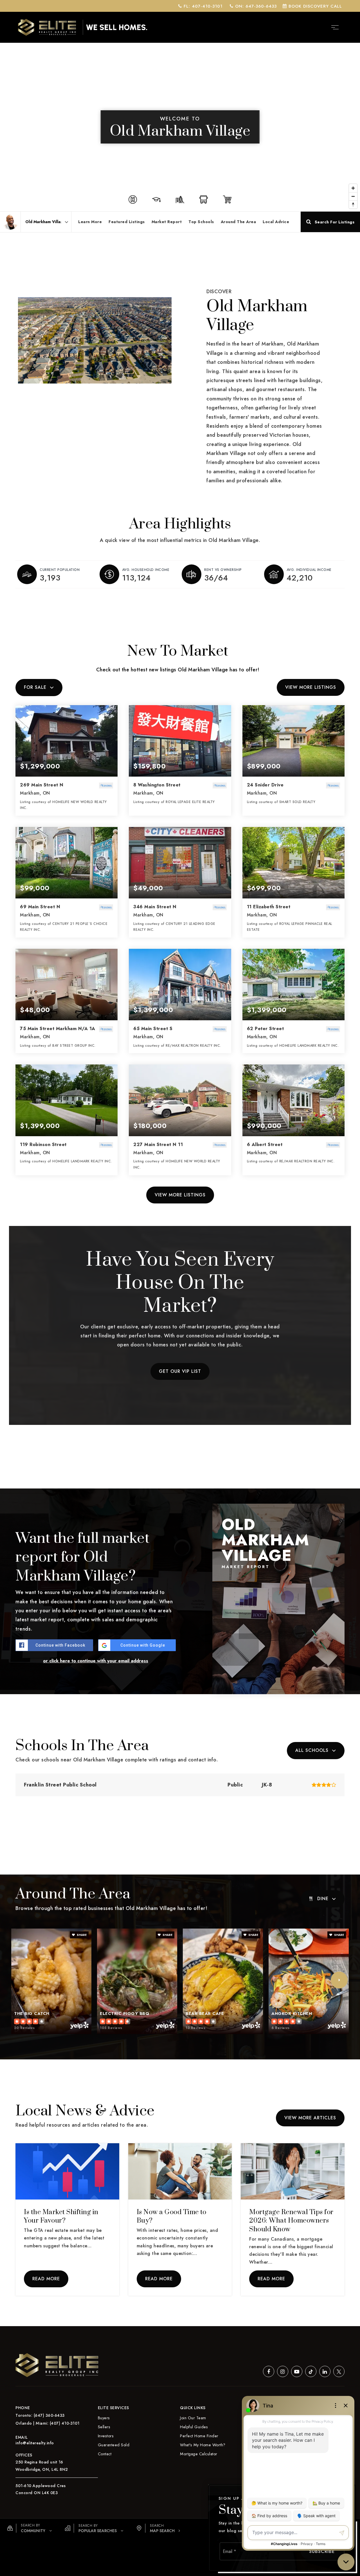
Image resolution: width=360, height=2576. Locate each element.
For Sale (35, 687)
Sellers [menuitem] (104, 2427)
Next (339, 1980)
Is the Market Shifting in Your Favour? (61, 2217)
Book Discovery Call (314, 6)
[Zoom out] (353, 196)
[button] (30, 2528)
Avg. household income (146, 570)
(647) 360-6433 (49, 2415)
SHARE (81, 1935)
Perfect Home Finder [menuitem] (199, 2436)
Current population (60, 570)
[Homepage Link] (83, 27)
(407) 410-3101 (65, 2423)
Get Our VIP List (180, 1371)
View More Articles (310, 2118)
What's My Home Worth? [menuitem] (203, 2445)
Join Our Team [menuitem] (193, 2418)
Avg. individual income (309, 570)
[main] (180, 1163)
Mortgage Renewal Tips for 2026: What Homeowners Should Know (291, 2221)
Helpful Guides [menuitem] (194, 2427)
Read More (46, 2279)
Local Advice (276, 222)
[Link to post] (67, 2171)
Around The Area (238, 222)
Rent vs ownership (223, 570)
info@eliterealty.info (35, 2443)
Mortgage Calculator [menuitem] (199, 2454)
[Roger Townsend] (10, 222)
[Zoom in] (353, 188)
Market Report (167, 222)
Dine (323, 1899)
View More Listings (311, 687)
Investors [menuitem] (106, 2436)
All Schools (312, 1750)
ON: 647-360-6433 (255, 6)
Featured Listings (127, 222)
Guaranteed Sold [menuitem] (114, 2445)
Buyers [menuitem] (104, 2418)
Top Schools (201, 222)
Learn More (90, 222)
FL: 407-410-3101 (202, 6)
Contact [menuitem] (105, 2454)
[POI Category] (133, 199)
